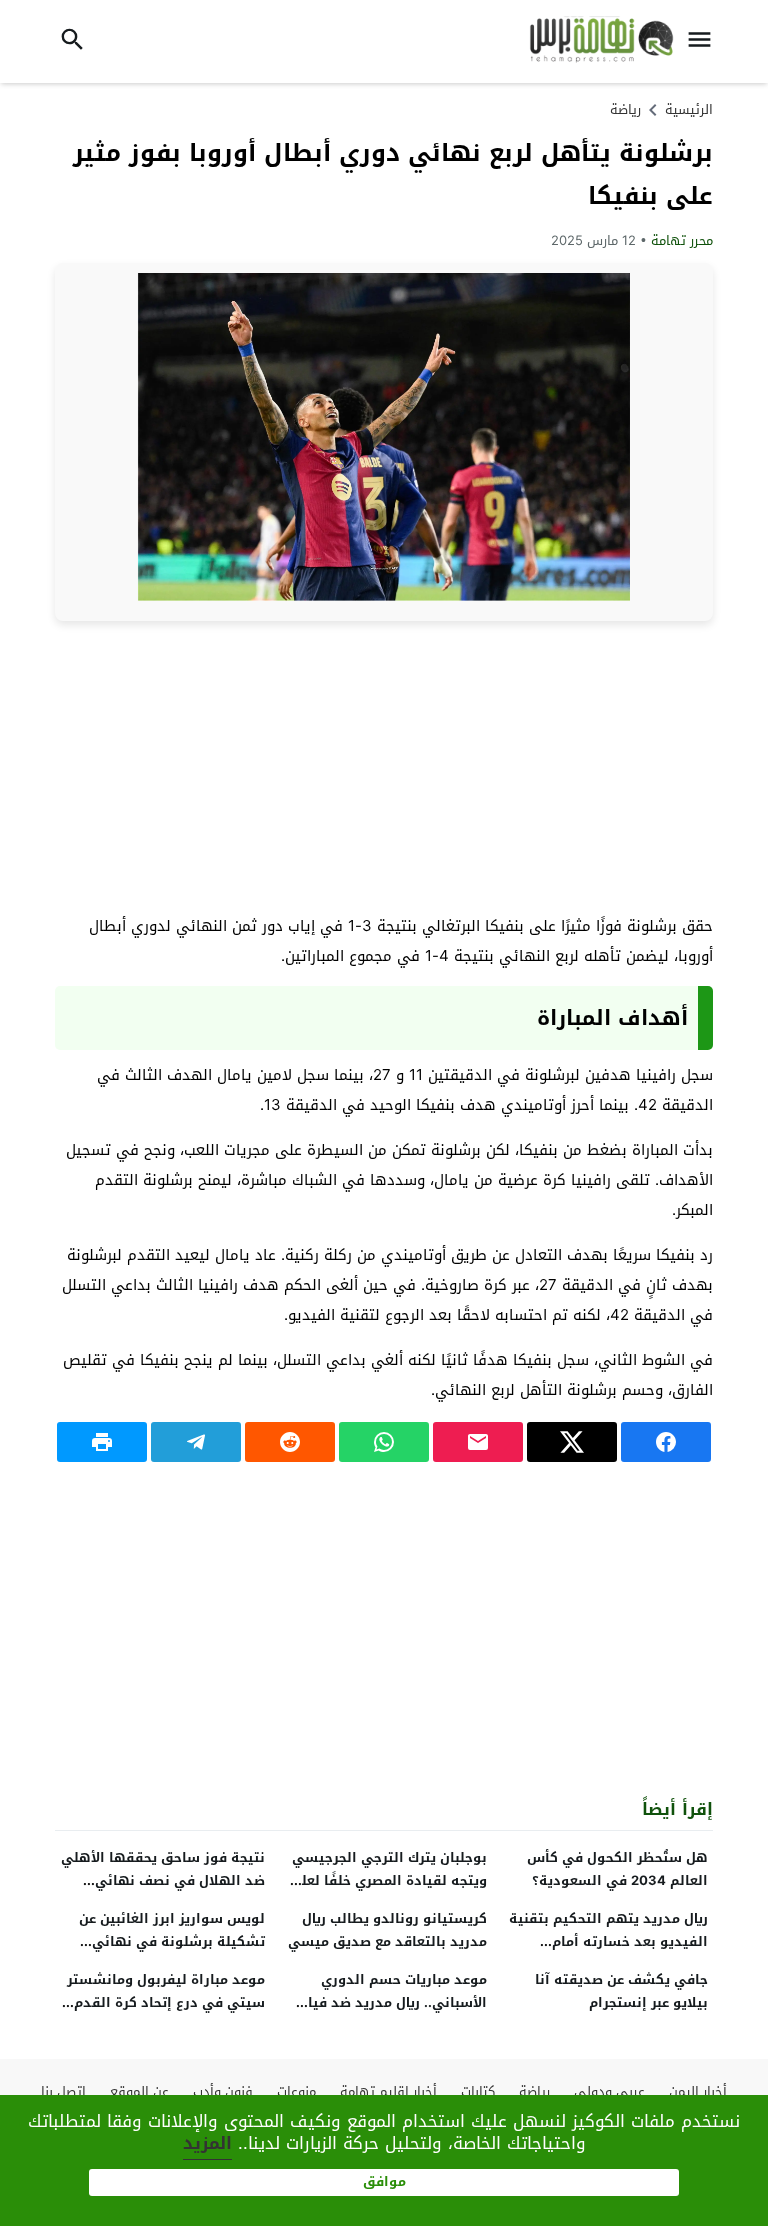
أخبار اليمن (698, 2091)
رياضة (625, 109)
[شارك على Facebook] (666, 1442)
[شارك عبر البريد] (478, 1442)
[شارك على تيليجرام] (196, 1442)
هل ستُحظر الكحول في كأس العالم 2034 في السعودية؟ (617, 1869)
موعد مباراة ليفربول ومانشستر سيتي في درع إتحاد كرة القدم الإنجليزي (166, 2002)
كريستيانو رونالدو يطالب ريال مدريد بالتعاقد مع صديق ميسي (387, 1930)
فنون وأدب (223, 2091)
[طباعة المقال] (102, 1442)
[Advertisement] (384, 766)
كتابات (478, 2091)
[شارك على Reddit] (290, 1442)
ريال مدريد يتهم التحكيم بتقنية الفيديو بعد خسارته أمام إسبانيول (608, 1941)
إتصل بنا (63, 2091)
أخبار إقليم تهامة (388, 2091)
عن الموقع (139, 2091)
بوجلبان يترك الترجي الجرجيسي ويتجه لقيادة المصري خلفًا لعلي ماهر (388, 1880)
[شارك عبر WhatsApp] (384, 1442)
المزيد (207, 2143)
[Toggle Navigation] (705, 41)
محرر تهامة (682, 240)
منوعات (296, 2091)
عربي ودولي (609, 2091)
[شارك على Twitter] (572, 1442)
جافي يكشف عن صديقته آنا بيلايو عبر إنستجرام (621, 1991)
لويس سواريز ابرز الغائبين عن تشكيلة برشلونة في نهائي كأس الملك (172, 1941)
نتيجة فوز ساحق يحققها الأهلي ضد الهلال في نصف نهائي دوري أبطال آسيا (163, 1880)
